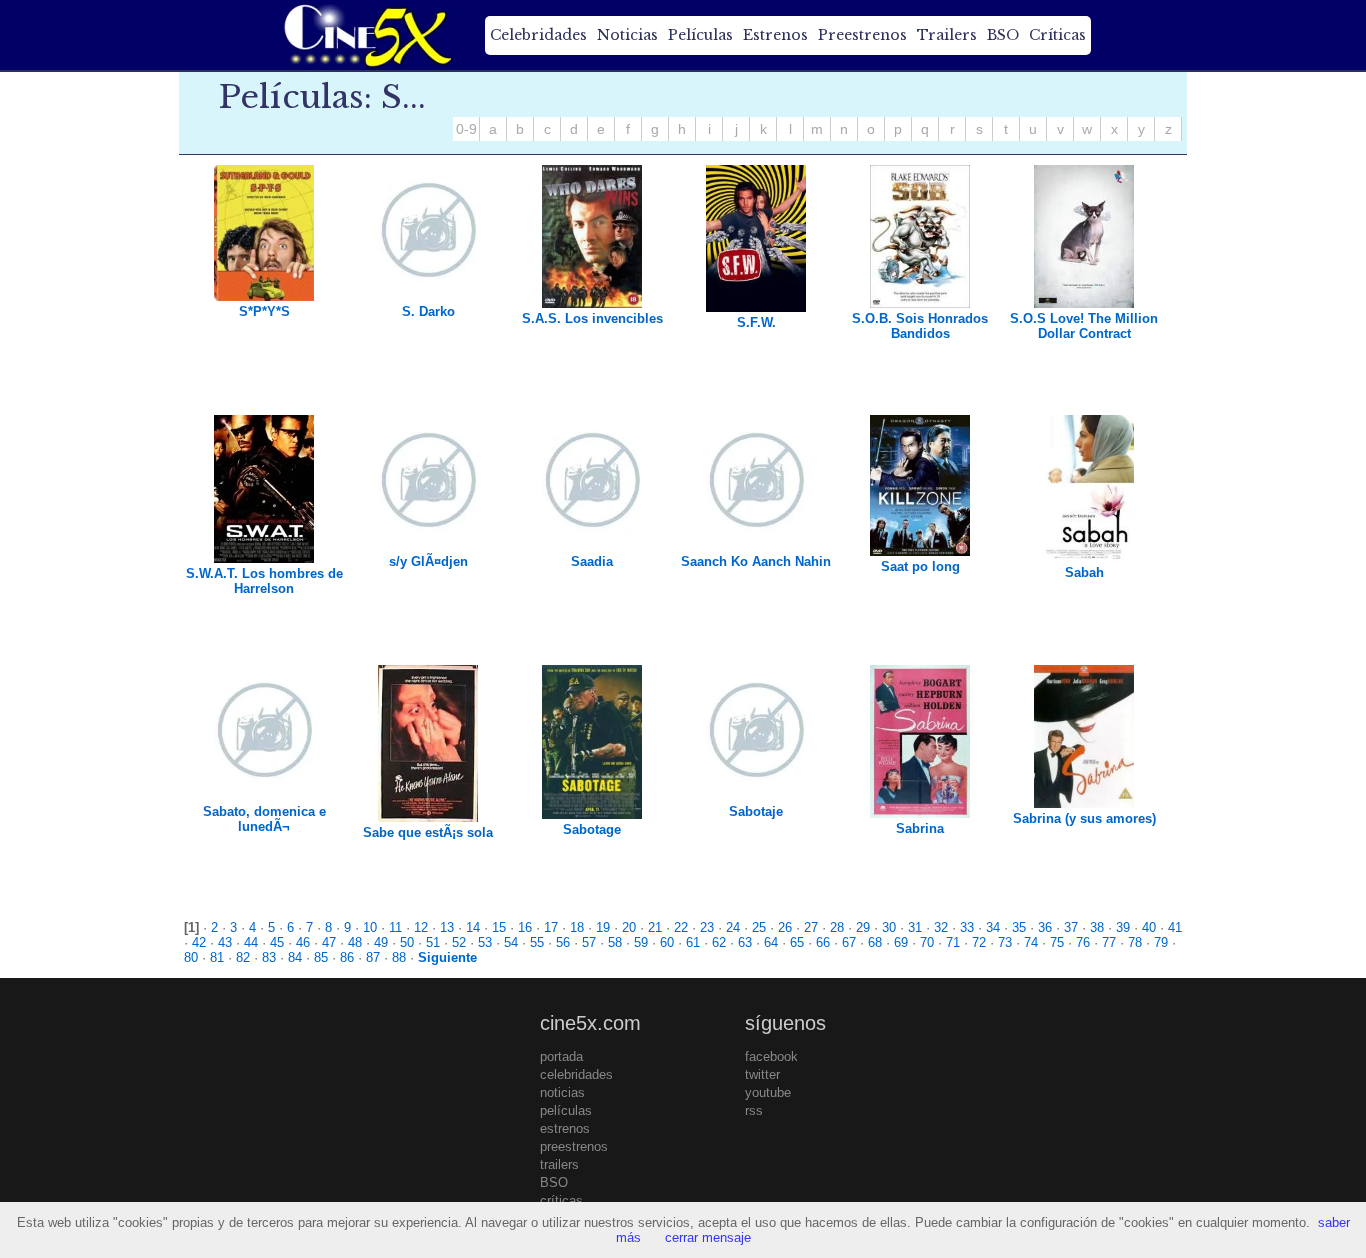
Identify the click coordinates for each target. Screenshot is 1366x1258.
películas (566, 1110)
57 (589, 942)
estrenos (565, 1128)
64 (771, 942)
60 (667, 942)
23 (707, 927)
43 (225, 942)
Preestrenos (862, 35)
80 (191, 957)
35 (1019, 927)
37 (1071, 927)
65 (797, 942)
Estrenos (775, 35)
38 (1097, 927)
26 (785, 927)
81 (217, 957)
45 (277, 942)
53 (485, 942)
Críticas (1057, 35)
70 (927, 942)
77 (1109, 942)
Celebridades (538, 35)
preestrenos (574, 1146)
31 (915, 927)
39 (1123, 927)
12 (421, 927)
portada (561, 1056)
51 (433, 942)
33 (967, 927)
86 (347, 957)
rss (754, 1110)
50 (407, 942)
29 (863, 927)
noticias (562, 1092)
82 (243, 957)
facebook (771, 1056)
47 (329, 942)
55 (537, 942)
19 (603, 927)
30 (889, 927)
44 (251, 942)
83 (269, 957)
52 (459, 942)
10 (370, 927)
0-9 (466, 129)
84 (295, 957)
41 (1175, 927)
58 (615, 942)
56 (563, 942)
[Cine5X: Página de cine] (366, 35)
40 (1149, 927)
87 (373, 957)
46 (303, 942)
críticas (561, 1200)
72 (979, 942)
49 (381, 942)
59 (641, 942)
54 (511, 942)
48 (355, 942)
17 (551, 927)
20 (629, 927)
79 (1161, 942)
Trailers (947, 35)
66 (823, 942)
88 (399, 957)
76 (1083, 942)
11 (395, 927)
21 (655, 927)
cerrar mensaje (708, 1237)
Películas (700, 35)
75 (1057, 942)
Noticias (627, 35)
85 (321, 957)
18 (577, 927)
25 (759, 927)
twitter (762, 1074)
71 (953, 942)
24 (733, 927)
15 (499, 927)
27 (811, 927)
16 (525, 927)
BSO (1003, 35)
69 (901, 942)
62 (719, 942)
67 (849, 942)
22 (681, 927)
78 (1135, 942)
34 (993, 927)
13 (447, 927)
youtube (768, 1092)
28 (837, 927)
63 (745, 942)
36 (1045, 927)
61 (693, 942)
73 (1005, 942)
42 (199, 942)
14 (473, 927)
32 (941, 927)
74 (1031, 942)
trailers (559, 1164)
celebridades (576, 1074)
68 (875, 942)
